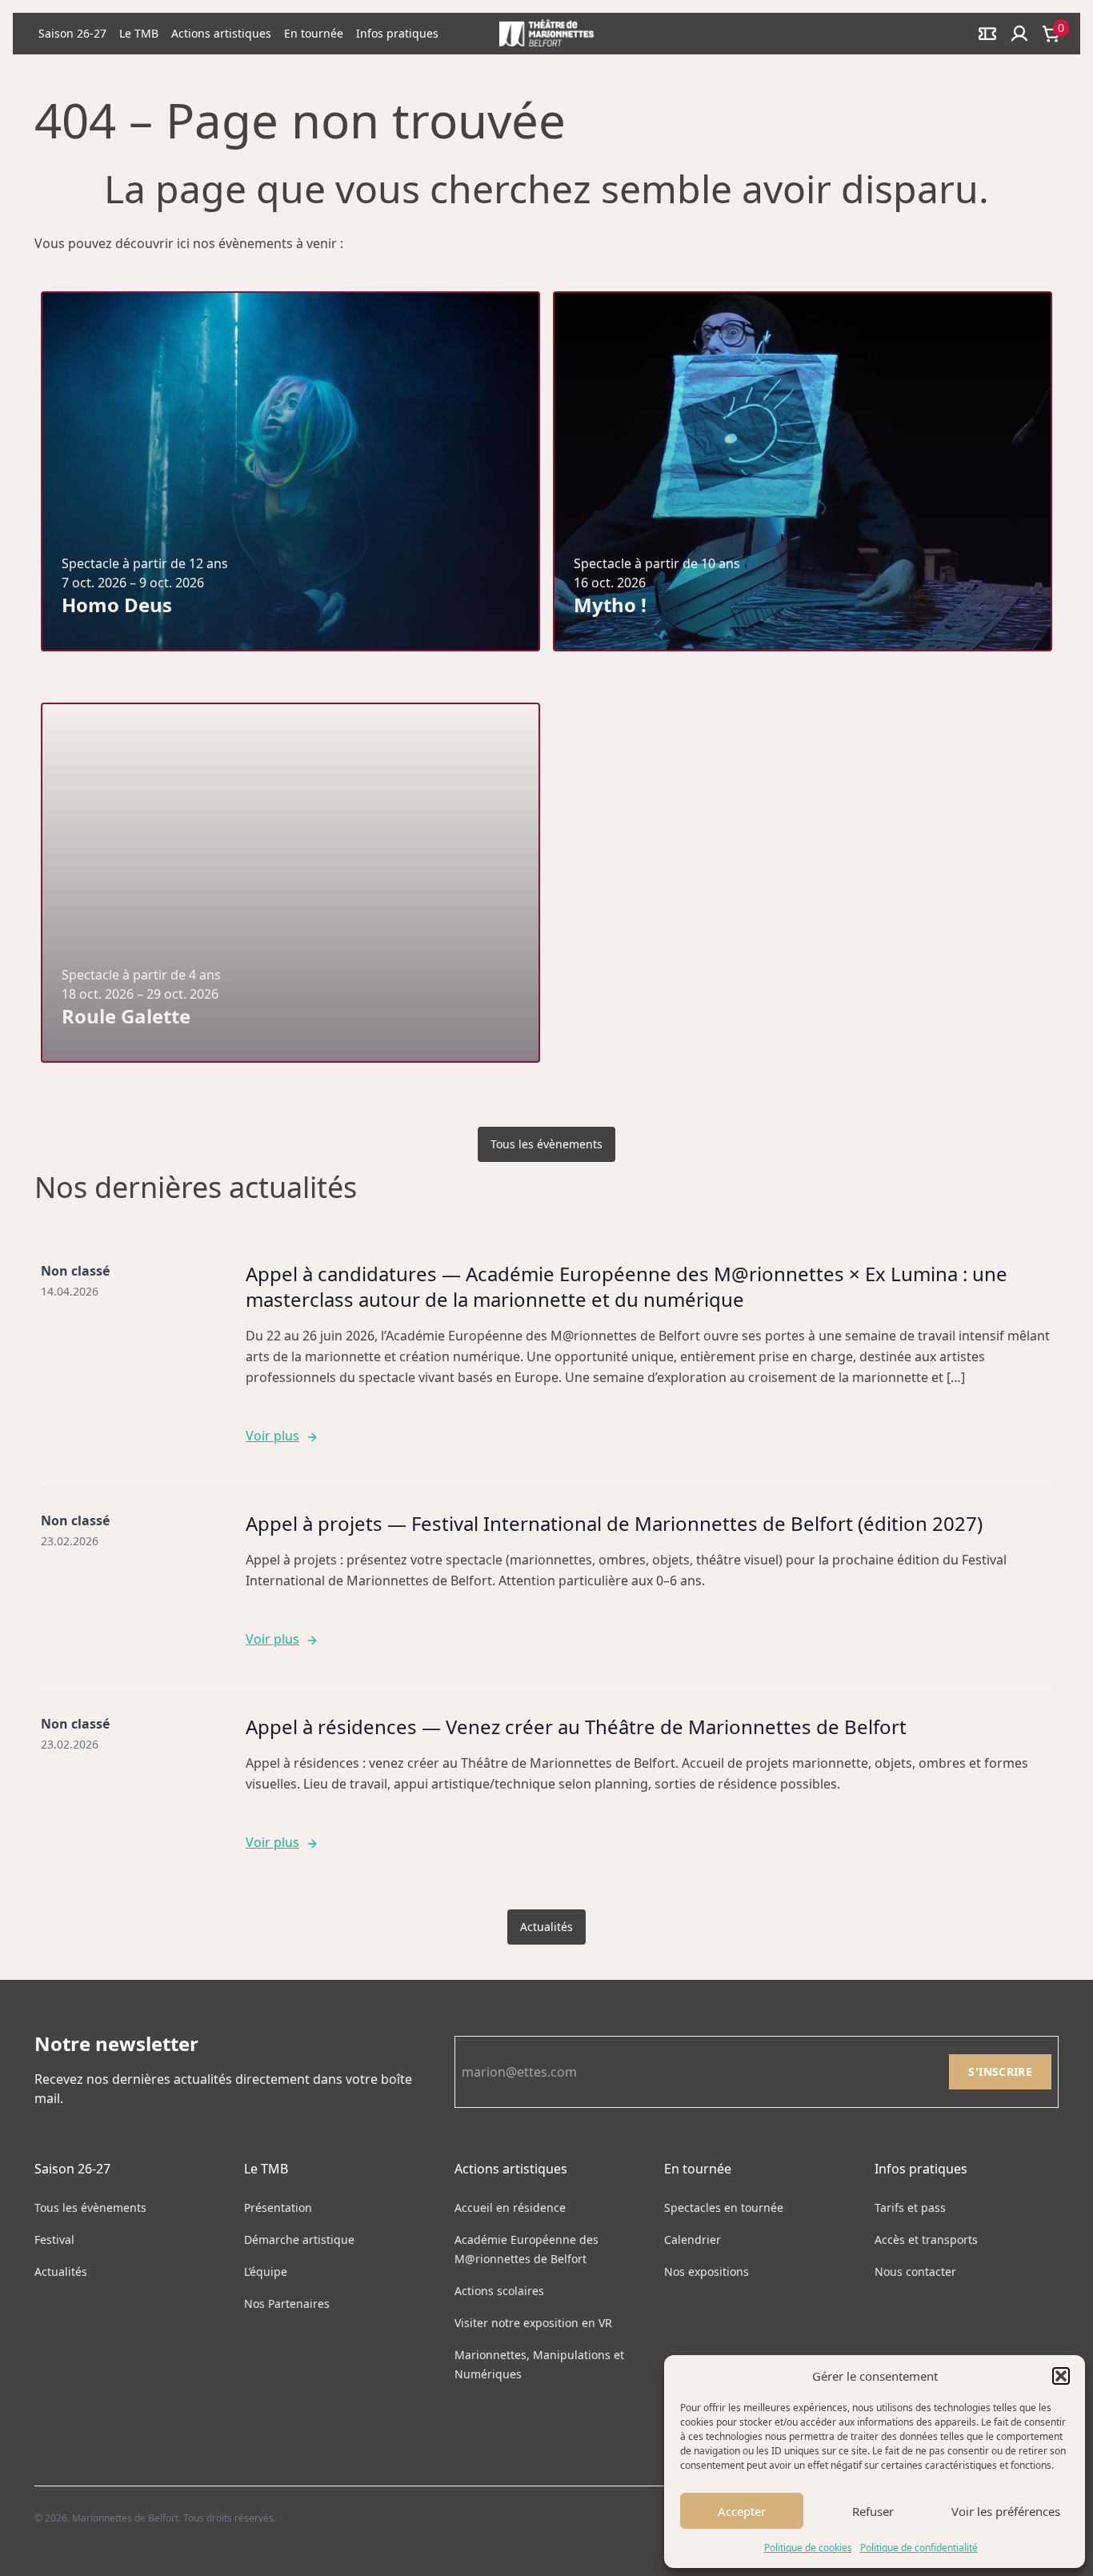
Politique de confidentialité (919, 2548)
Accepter (742, 2511)
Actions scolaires (499, 2291)
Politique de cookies (808, 2548)
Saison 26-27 (72, 33)
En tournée (314, 33)
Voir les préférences (1006, 2511)
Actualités (546, 1927)
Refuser (873, 2511)
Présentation (278, 2207)
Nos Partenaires (287, 2304)
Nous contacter (915, 2272)
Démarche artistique (299, 2239)
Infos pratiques (397, 33)
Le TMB (139, 33)
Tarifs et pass (910, 2207)
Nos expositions (707, 2272)
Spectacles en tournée (724, 2207)
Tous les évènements (546, 1144)
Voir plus (272, 1436)
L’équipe (266, 2272)
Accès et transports (926, 2239)
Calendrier (693, 2239)
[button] (1061, 2376)
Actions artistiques (221, 33)
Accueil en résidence (510, 2207)
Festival (54, 2239)
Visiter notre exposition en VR (533, 2323)
